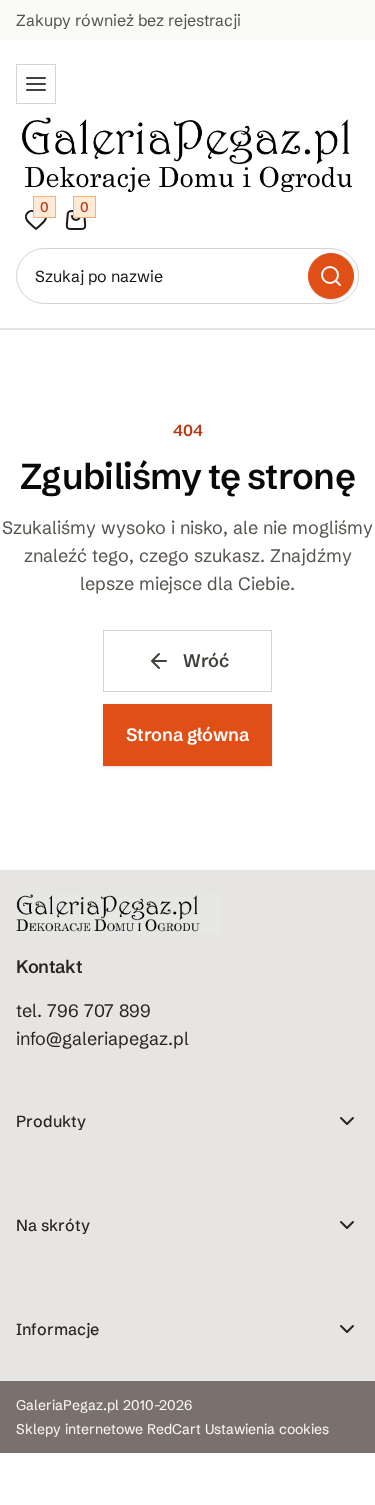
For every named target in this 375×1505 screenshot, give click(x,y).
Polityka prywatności (84, 1463)
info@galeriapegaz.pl (102, 1038)
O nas (35, 1367)
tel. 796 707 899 (83, 1010)
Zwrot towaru (60, 1495)
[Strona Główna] (187, 152)
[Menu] (36, 84)
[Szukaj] (331, 276)
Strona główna (187, 734)
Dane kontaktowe (73, 1399)
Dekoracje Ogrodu (76, 1159)
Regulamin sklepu (73, 1431)
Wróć (206, 660)
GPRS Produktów (72, 1263)
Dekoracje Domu (71, 1191)
